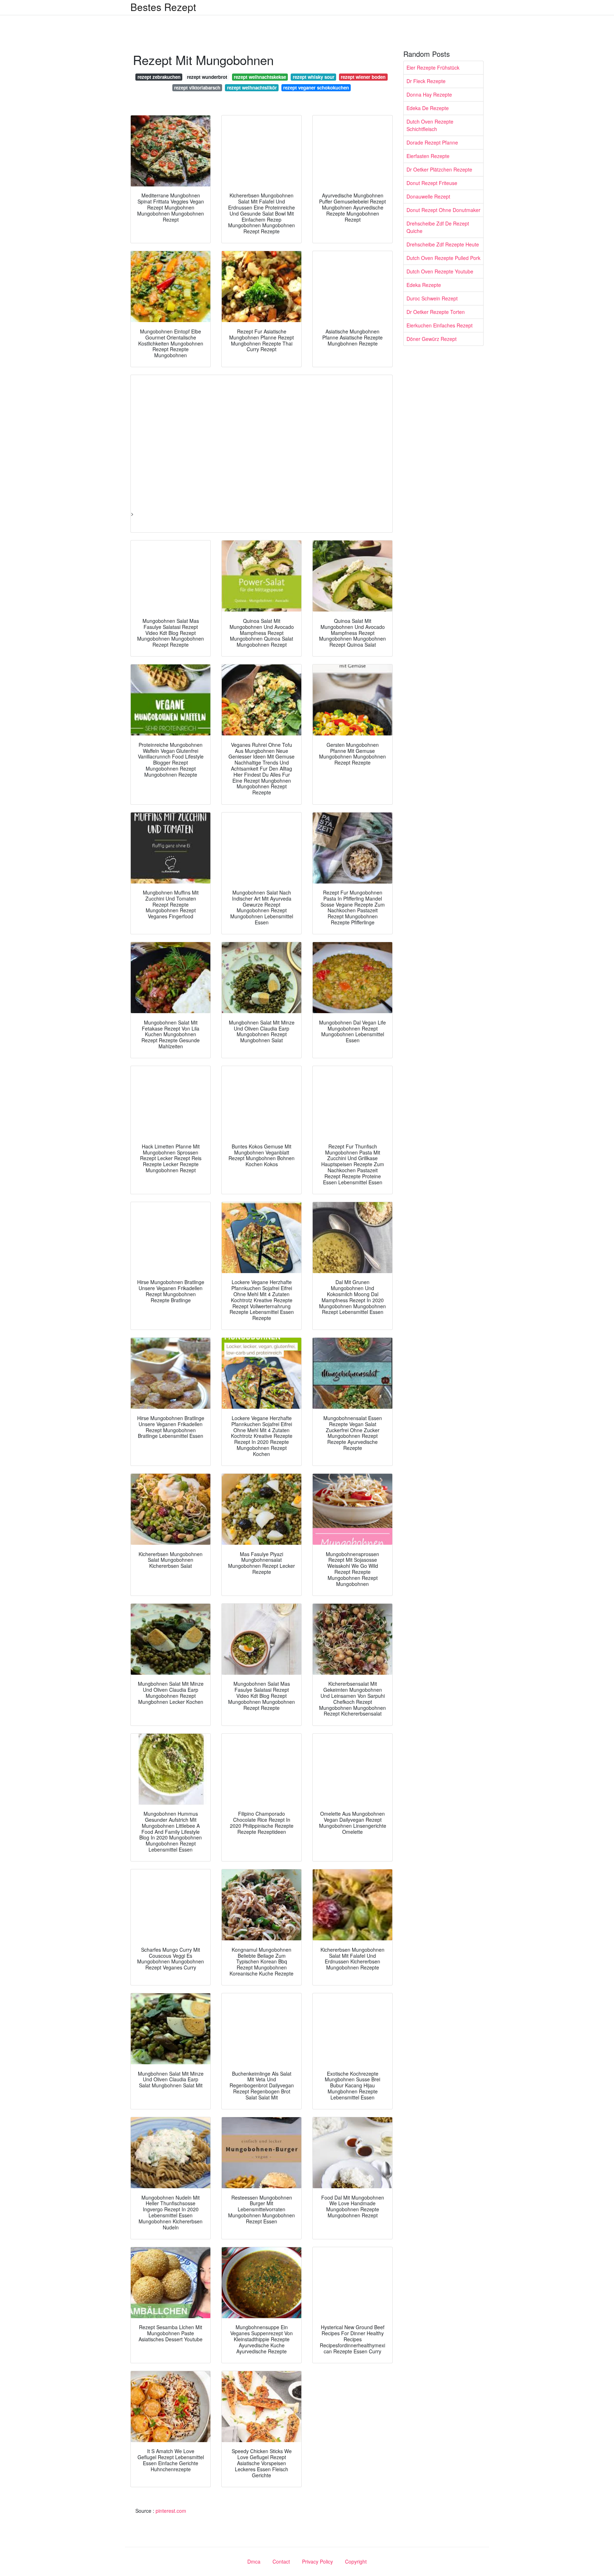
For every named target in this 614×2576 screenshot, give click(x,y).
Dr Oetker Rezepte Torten (436, 312)
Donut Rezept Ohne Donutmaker (443, 210)
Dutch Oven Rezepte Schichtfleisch (430, 125)
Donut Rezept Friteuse (432, 183)
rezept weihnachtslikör (252, 88)
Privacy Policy (317, 2561)
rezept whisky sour (314, 77)
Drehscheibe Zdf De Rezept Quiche (438, 227)
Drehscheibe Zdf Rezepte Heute (443, 244)
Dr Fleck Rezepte (426, 81)
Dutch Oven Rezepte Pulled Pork (443, 258)
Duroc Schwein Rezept (432, 298)
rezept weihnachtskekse (260, 77)
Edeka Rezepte (424, 285)
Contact (281, 2561)
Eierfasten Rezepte (428, 156)
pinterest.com (171, 2511)
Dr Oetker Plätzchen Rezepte (439, 169)
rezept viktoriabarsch (197, 88)
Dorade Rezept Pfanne (432, 142)
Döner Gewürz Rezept (432, 339)
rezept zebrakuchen (159, 77)
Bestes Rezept (163, 7)
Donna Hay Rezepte (429, 94)
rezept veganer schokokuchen (316, 88)
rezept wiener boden (363, 77)
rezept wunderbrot (207, 77)
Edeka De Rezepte (428, 108)
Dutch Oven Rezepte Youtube (440, 271)
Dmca (254, 2561)
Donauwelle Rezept (428, 196)
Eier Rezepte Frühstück (433, 67)
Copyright (356, 2561)
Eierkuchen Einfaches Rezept (440, 325)
